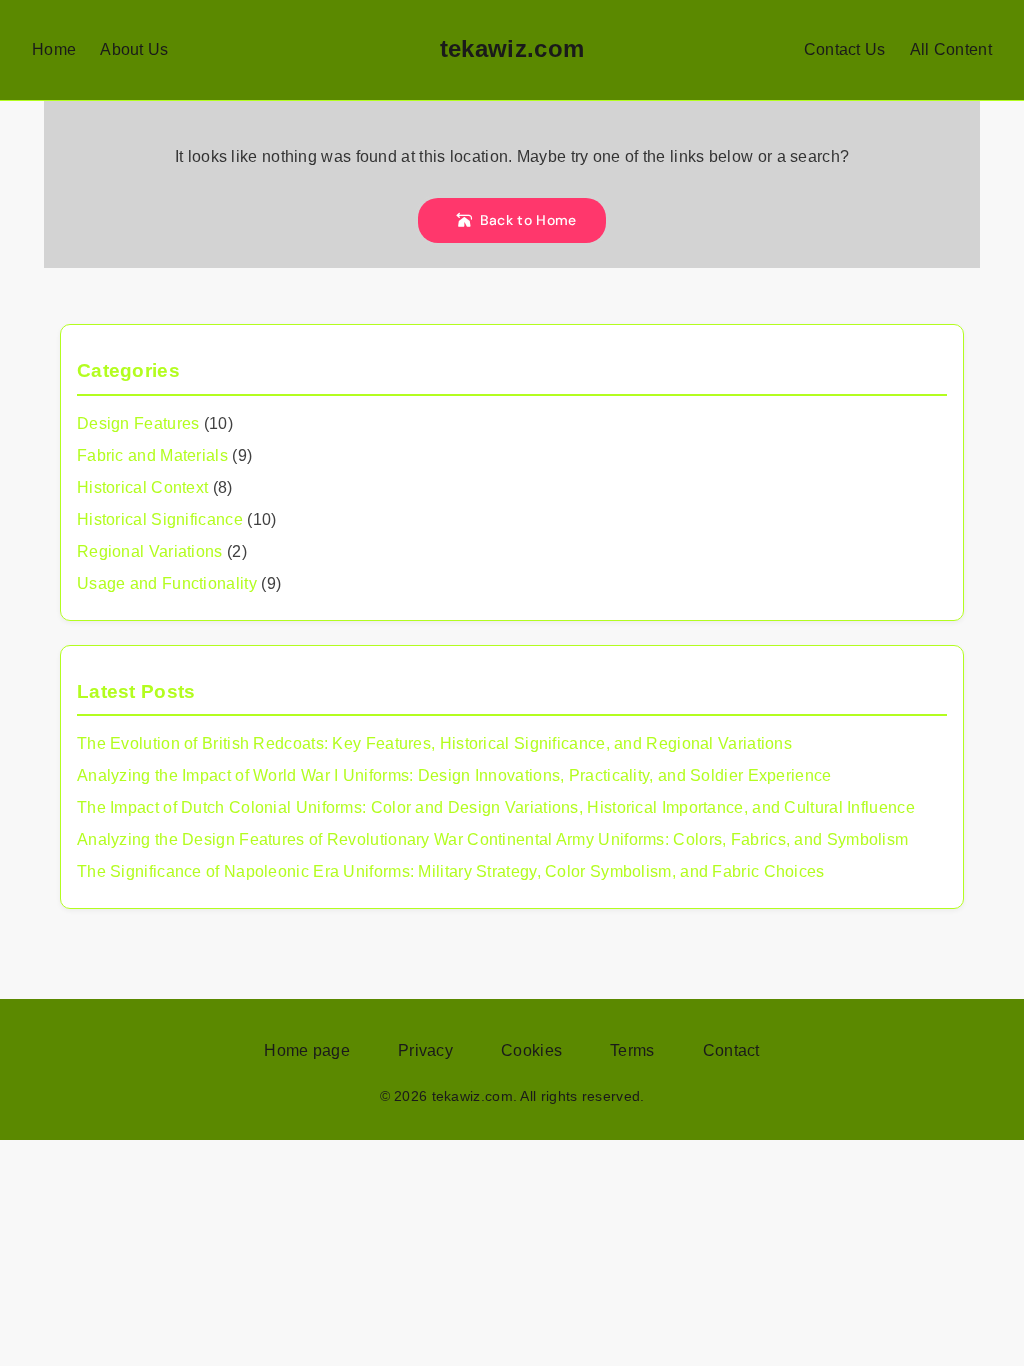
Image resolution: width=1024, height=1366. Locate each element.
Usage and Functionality (167, 583)
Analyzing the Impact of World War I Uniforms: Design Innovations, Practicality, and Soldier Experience (454, 775)
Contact (731, 1050)
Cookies (531, 1050)
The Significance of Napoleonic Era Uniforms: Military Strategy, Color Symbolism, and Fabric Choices (451, 871)
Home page (307, 1050)
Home (54, 49)
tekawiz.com (512, 48)
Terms (632, 1050)
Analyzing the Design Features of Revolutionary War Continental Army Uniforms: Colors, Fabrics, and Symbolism (492, 839)
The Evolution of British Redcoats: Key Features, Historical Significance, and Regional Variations (434, 743)
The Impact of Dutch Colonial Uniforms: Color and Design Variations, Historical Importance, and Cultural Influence (496, 807)
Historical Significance (160, 519)
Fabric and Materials (152, 455)
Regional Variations (150, 551)
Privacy (425, 1050)
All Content (951, 49)
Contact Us (845, 49)
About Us (134, 49)
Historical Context (142, 487)
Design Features (138, 423)
